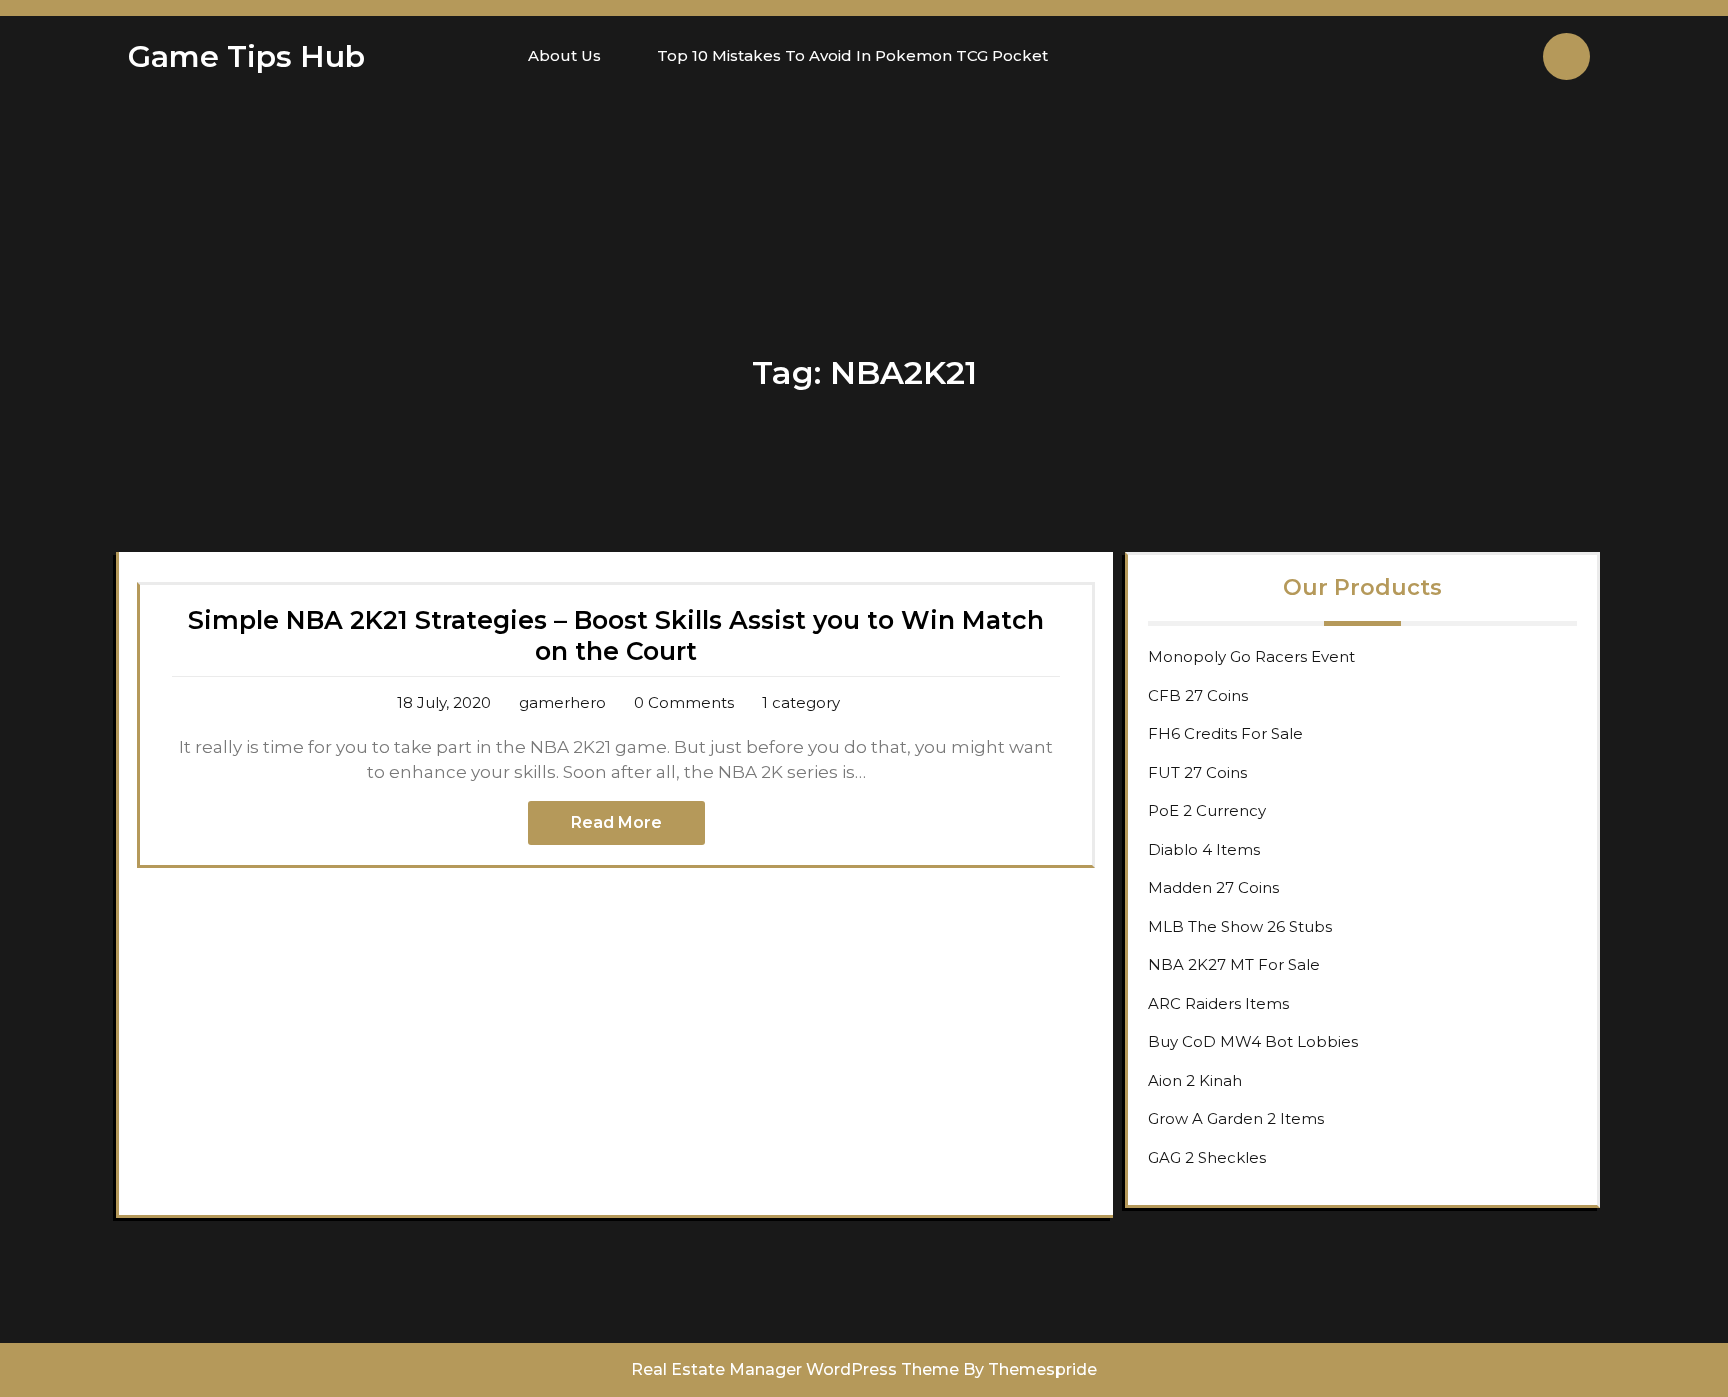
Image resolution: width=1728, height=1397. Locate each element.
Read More (616, 822)
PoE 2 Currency (1207, 810)
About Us (564, 55)
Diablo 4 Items (1204, 849)
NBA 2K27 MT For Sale (1234, 964)
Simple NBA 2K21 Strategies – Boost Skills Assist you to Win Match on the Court (616, 635)
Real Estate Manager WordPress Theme (795, 1369)
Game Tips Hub (246, 56)
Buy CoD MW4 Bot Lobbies (1253, 1041)
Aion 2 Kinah (1195, 1080)
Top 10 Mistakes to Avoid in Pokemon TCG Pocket (852, 55)
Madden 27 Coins (1213, 887)
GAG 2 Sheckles (1207, 1157)
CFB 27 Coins (1198, 695)
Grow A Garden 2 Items (1236, 1118)
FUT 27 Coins (1197, 772)
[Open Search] (1566, 56)
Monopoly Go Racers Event (1251, 656)
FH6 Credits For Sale (1225, 733)
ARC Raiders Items (1218, 1003)
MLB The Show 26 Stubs (1240, 926)
